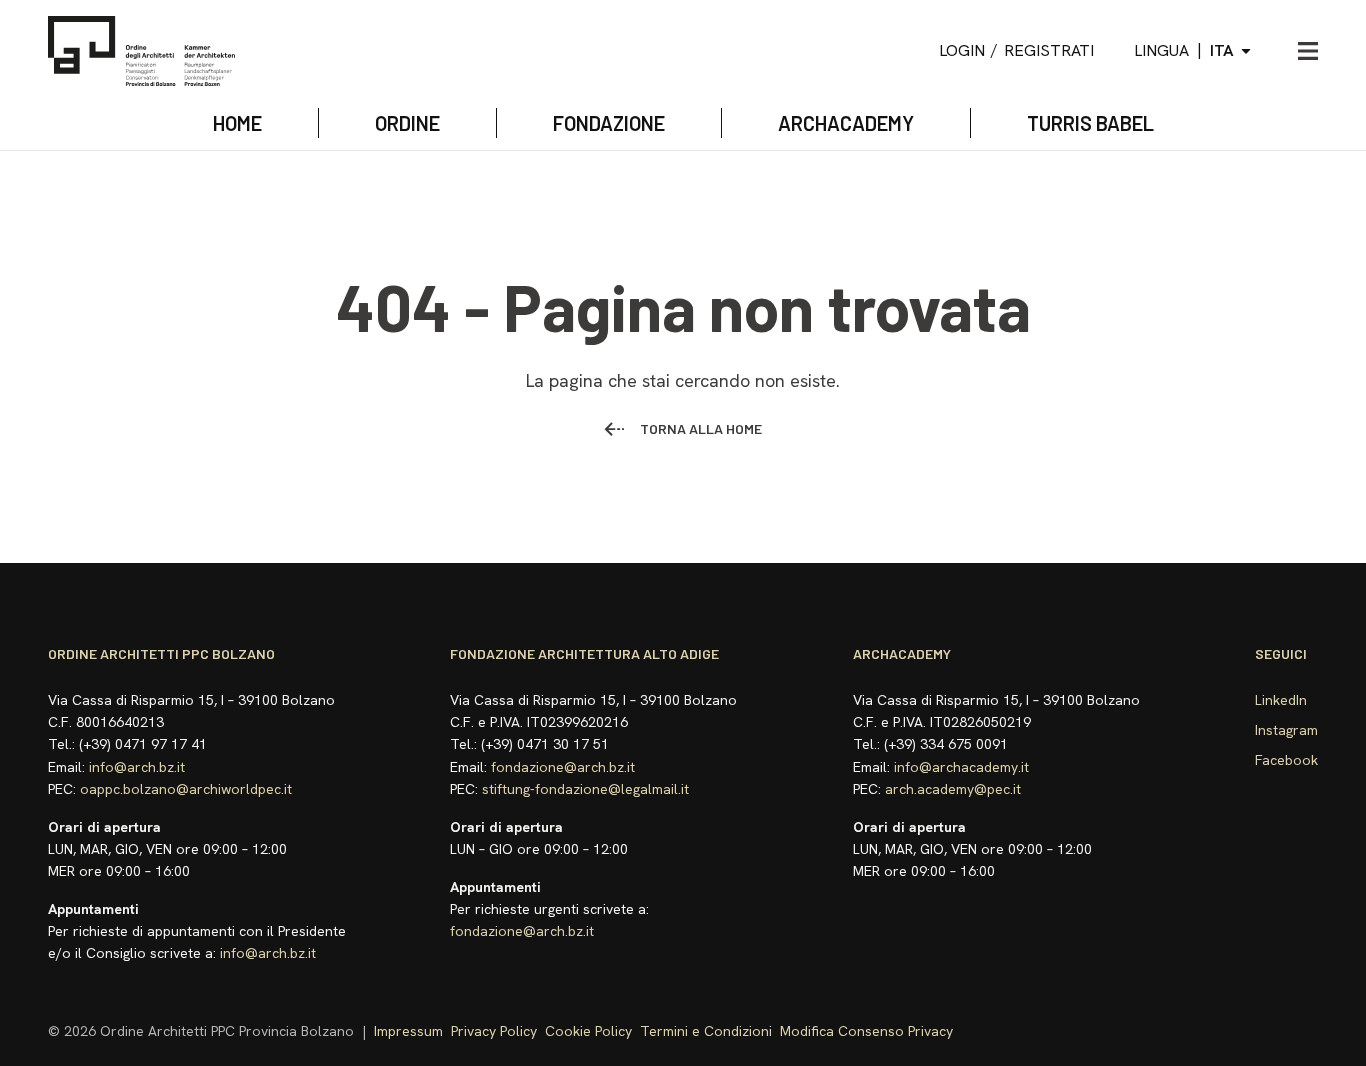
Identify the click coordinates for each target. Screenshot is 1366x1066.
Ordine (407, 123)
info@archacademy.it (961, 767)
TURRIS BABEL (1090, 123)
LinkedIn (1281, 700)
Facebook (1286, 760)
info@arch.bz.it (137, 767)
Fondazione (609, 123)
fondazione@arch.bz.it (563, 767)
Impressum (408, 1031)
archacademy (846, 123)
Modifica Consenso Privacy (866, 1031)
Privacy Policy (494, 1031)
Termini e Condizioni (706, 1031)
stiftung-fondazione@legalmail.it (585, 789)
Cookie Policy (588, 1031)
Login (962, 50)
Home (237, 123)
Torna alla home (701, 428)
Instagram (1286, 730)
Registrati (1049, 50)
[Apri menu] (1308, 51)
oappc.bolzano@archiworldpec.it (186, 789)
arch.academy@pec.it (953, 789)
